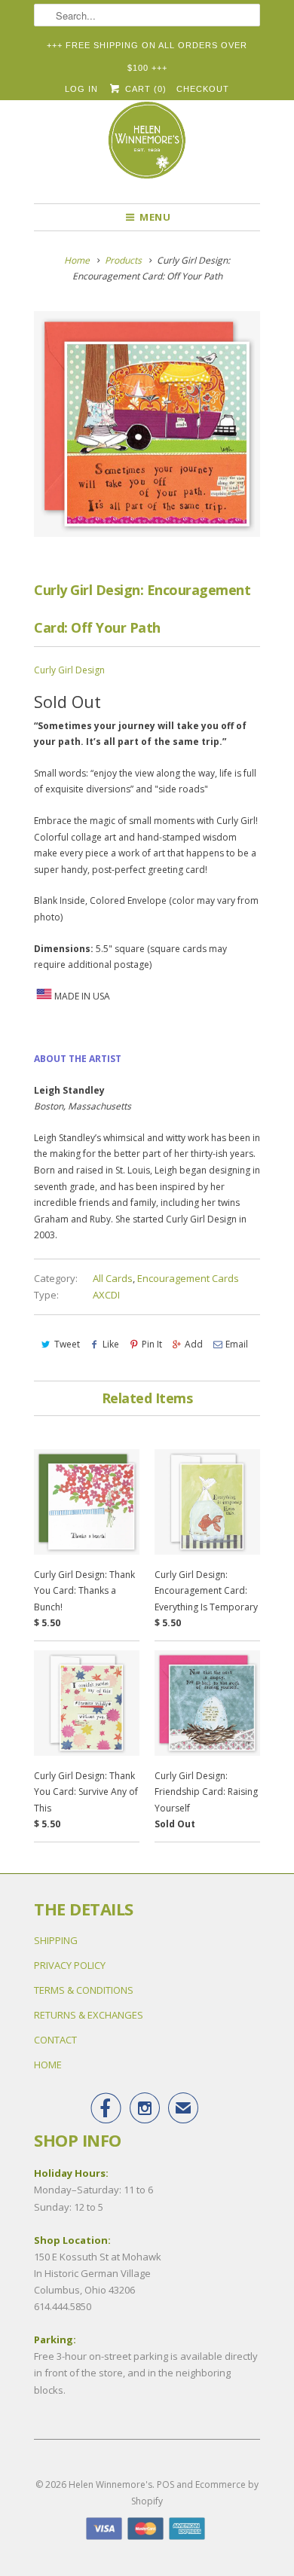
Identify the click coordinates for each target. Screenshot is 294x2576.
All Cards (113, 1278)
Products (123, 260)
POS (165, 2484)
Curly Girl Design (69, 670)
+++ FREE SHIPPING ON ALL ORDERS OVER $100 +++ (147, 49)
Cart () (144, 89)
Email (237, 1344)
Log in (81, 89)
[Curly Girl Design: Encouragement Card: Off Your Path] (147, 424)
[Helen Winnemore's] (147, 147)
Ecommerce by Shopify (195, 2493)
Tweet (67, 1344)
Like (111, 1344)
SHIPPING (56, 1940)
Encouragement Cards (188, 1278)
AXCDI (106, 1295)
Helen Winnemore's (110, 2484)
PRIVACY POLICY (70, 1965)
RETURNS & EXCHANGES (89, 2015)
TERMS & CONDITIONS (84, 1990)
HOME (48, 2065)
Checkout (203, 89)
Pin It (152, 1344)
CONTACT (55, 2040)
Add (194, 1344)
